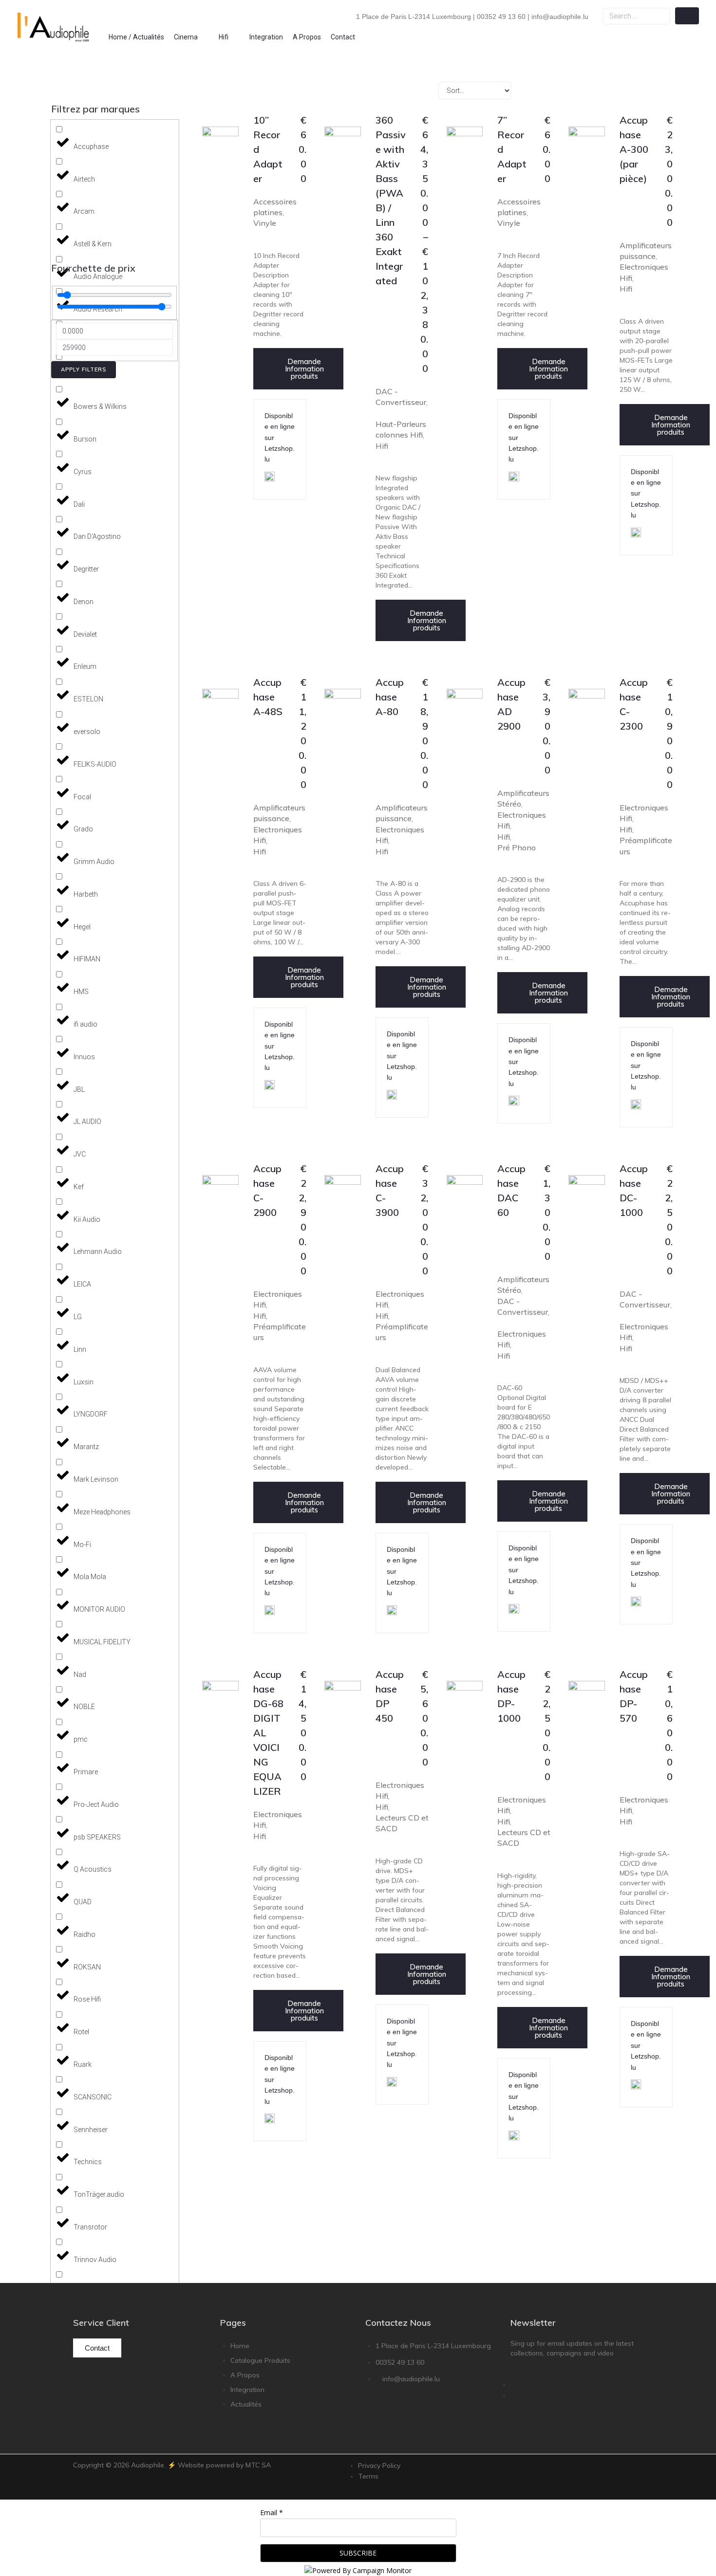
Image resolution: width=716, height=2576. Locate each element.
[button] (191, 37)
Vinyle (265, 223)
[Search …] (637, 16)
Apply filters (84, 369)
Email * (272, 2512)
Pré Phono (517, 847)
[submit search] (687, 16)
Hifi (382, 446)
